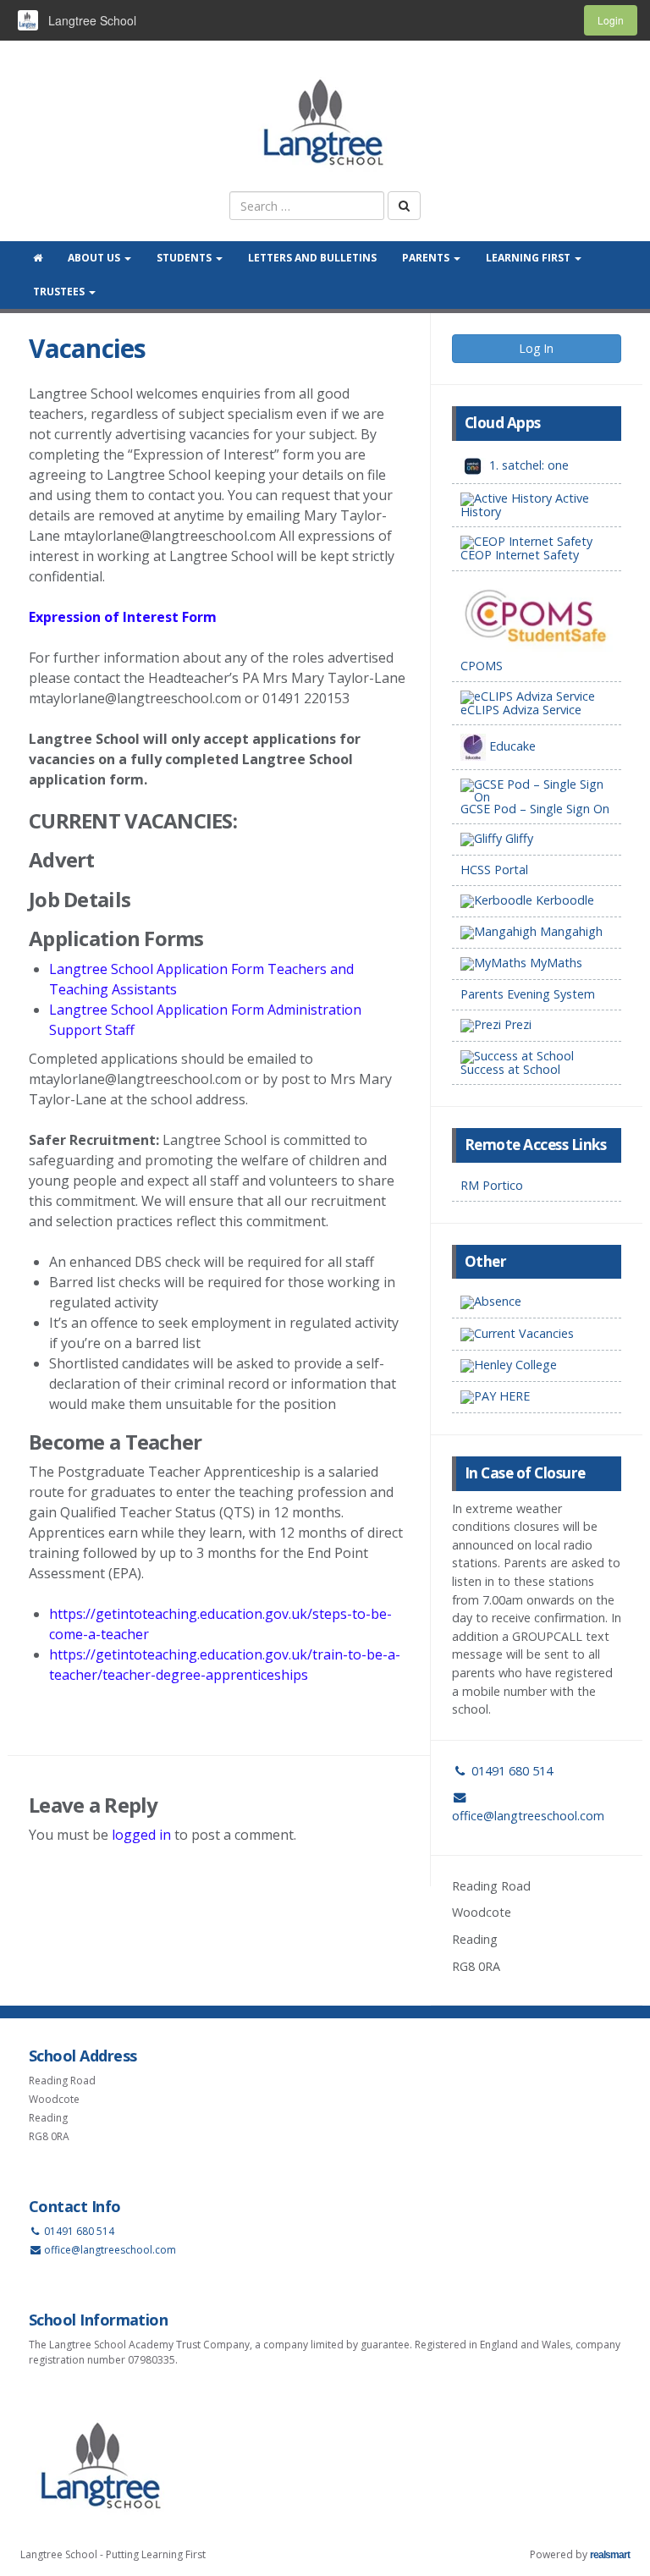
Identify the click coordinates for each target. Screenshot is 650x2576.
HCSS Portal (494, 870)
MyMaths (554, 963)
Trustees (60, 292)
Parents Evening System (528, 994)
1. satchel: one (527, 465)
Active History (525, 505)
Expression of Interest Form (123, 617)
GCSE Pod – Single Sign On (535, 809)
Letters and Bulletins (312, 258)
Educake (511, 746)
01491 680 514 (510, 1771)
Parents (427, 258)
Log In (536, 348)
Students (185, 258)
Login (611, 20)
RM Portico (492, 1185)
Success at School (510, 1069)
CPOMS (482, 666)
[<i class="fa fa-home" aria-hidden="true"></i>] (38, 258)
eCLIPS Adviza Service (521, 710)
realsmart (610, 2555)
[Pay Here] (537, 1398)
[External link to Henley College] (537, 1366)
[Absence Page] (537, 1303)
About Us (95, 258)
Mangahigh (570, 931)
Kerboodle (563, 900)
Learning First (529, 258)
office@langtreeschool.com (110, 2250)
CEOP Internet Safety (520, 555)
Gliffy (518, 838)
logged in (141, 1835)
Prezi (516, 1024)
